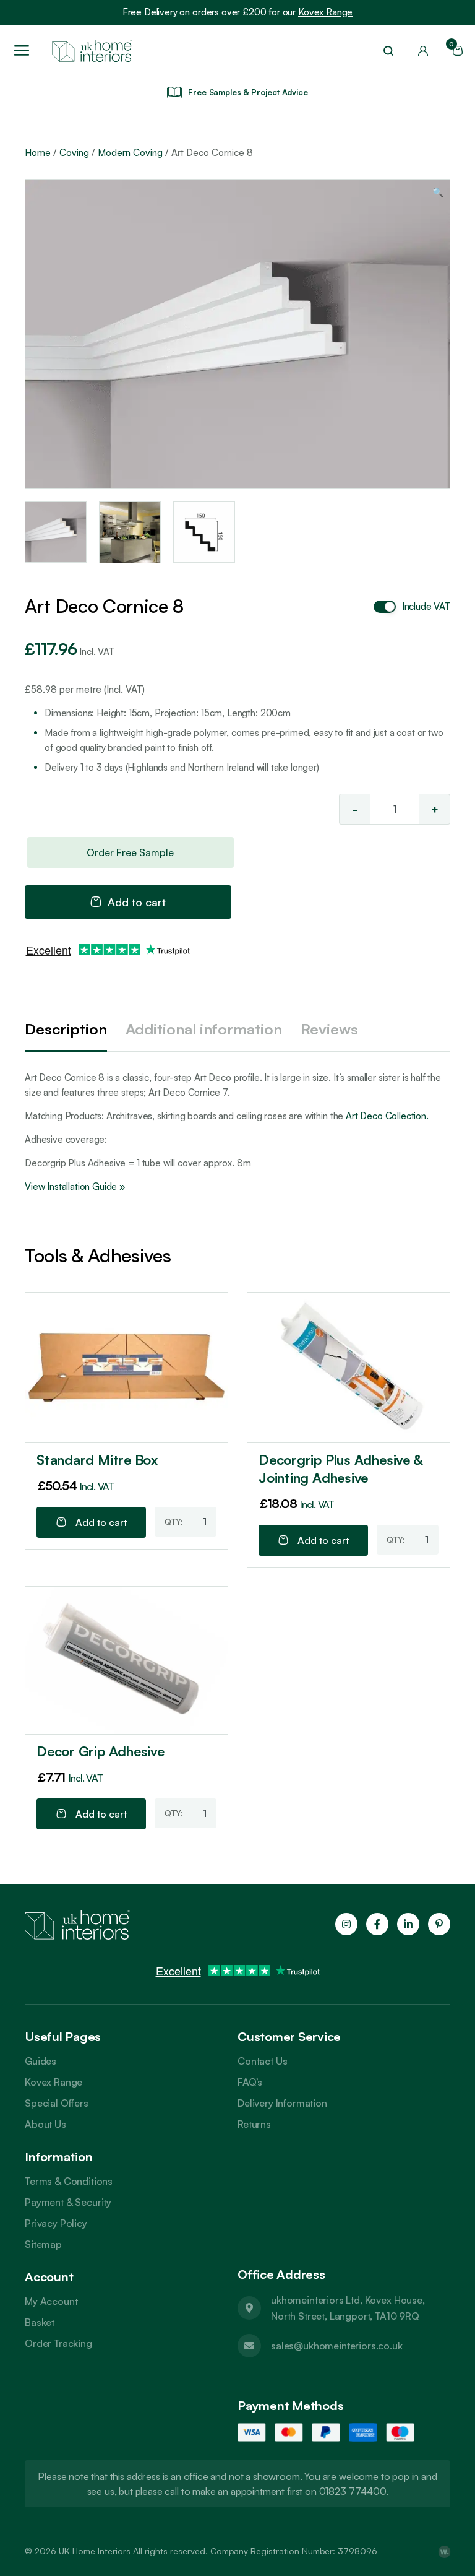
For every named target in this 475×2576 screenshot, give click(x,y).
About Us (45, 2124)
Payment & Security (68, 2202)
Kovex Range (325, 12)
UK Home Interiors (95, 2551)
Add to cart (137, 902)
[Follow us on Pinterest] (439, 1924)
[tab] (66, 1030)
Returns (254, 2124)
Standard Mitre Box (97, 1459)
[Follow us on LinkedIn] (408, 1924)
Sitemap (43, 2244)
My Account (51, 2301)
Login (423, 51)
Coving (74, 153)
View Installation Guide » (75, 1186)
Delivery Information (282, 2103)
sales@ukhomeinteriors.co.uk (337, 2346)
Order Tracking (58, 2343)
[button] (438, 193)
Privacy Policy (56, 2223)
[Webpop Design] (444, 2551)
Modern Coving (130, 153)
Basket (40, 2322)
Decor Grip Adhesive (101, 1751)
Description (66, 1029)
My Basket (453, 47)
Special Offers (57, 2103)
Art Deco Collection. (386, 1116)
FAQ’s (250, 2082)
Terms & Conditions (69, 2181)
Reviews (329, 1029)
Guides (41, 2061)
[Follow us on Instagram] (346, 1924)
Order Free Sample (130, 852)
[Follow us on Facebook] (377, 1924)
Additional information (204, 1029)
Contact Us (262, 2061)
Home (38, 153)
